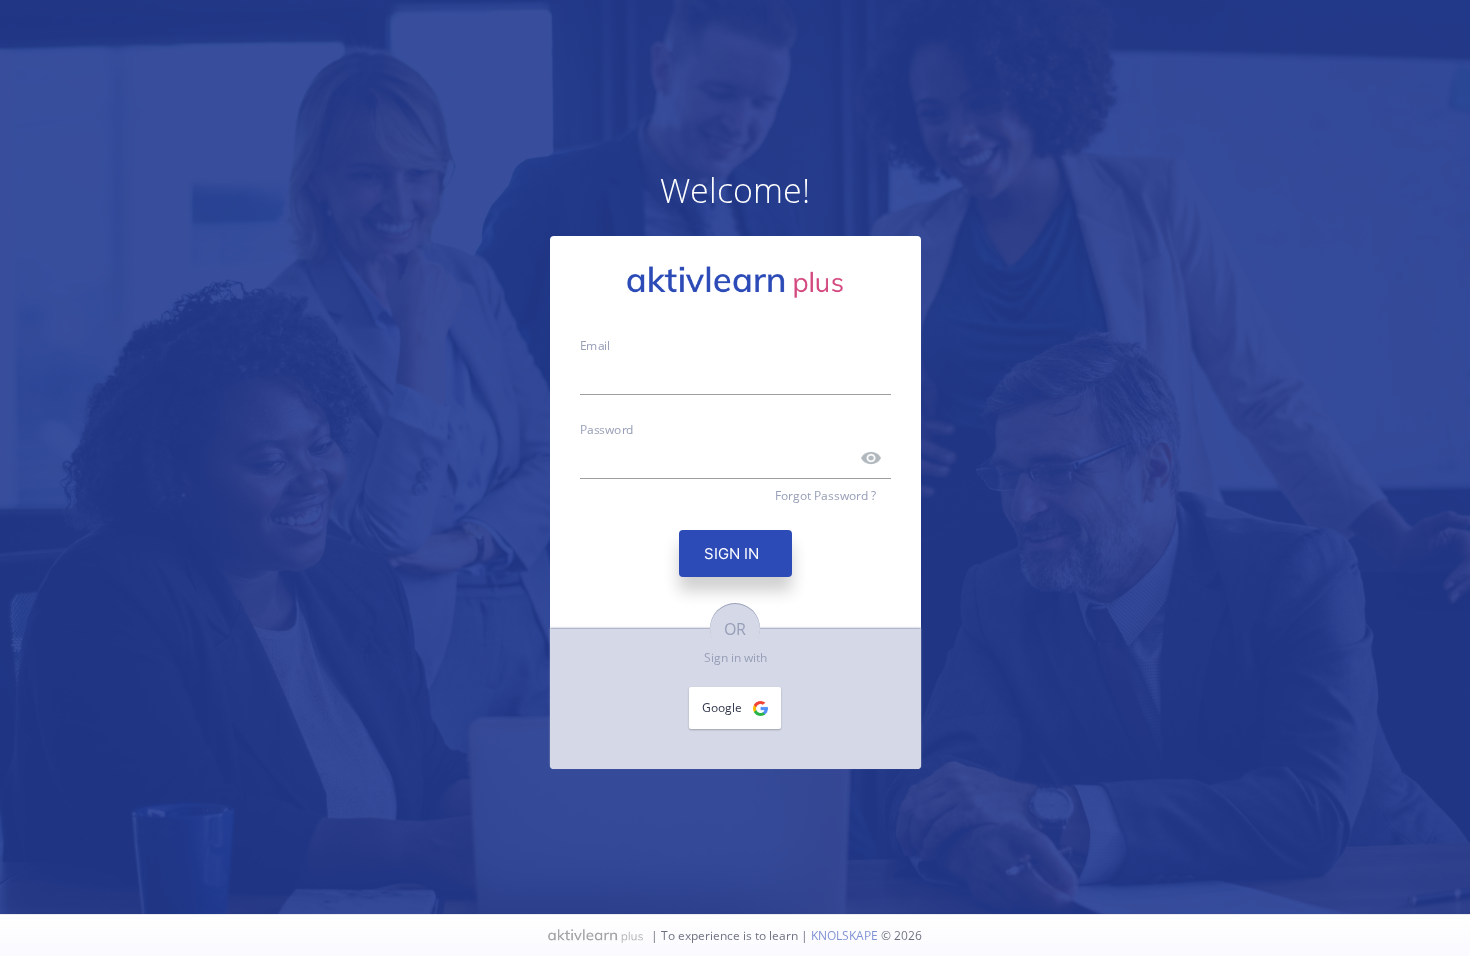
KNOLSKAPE (846, 935)
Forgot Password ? (825, 495)
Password (607, 429)
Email (595, 344)
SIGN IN (735, 553)
